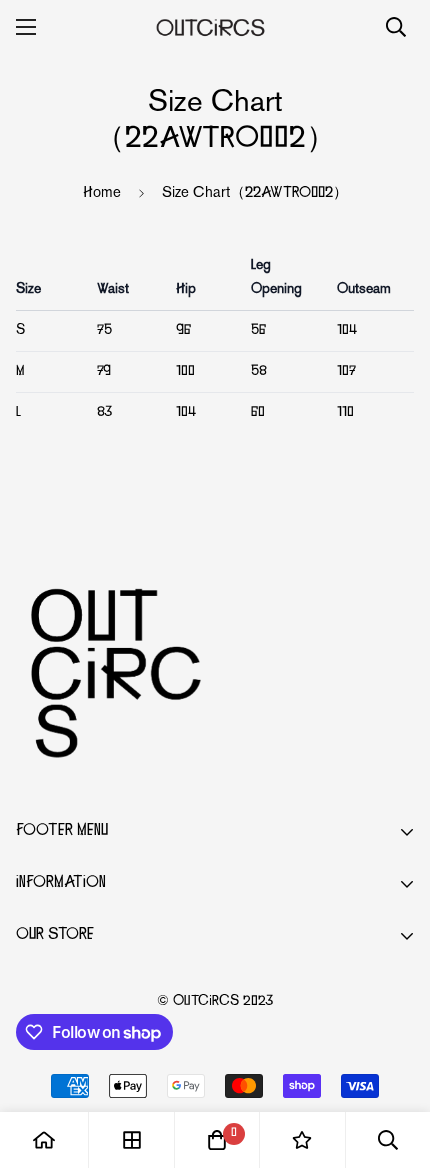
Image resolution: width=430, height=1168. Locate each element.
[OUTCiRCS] (215, 27)
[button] (217, 1140)
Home (102, 193)
